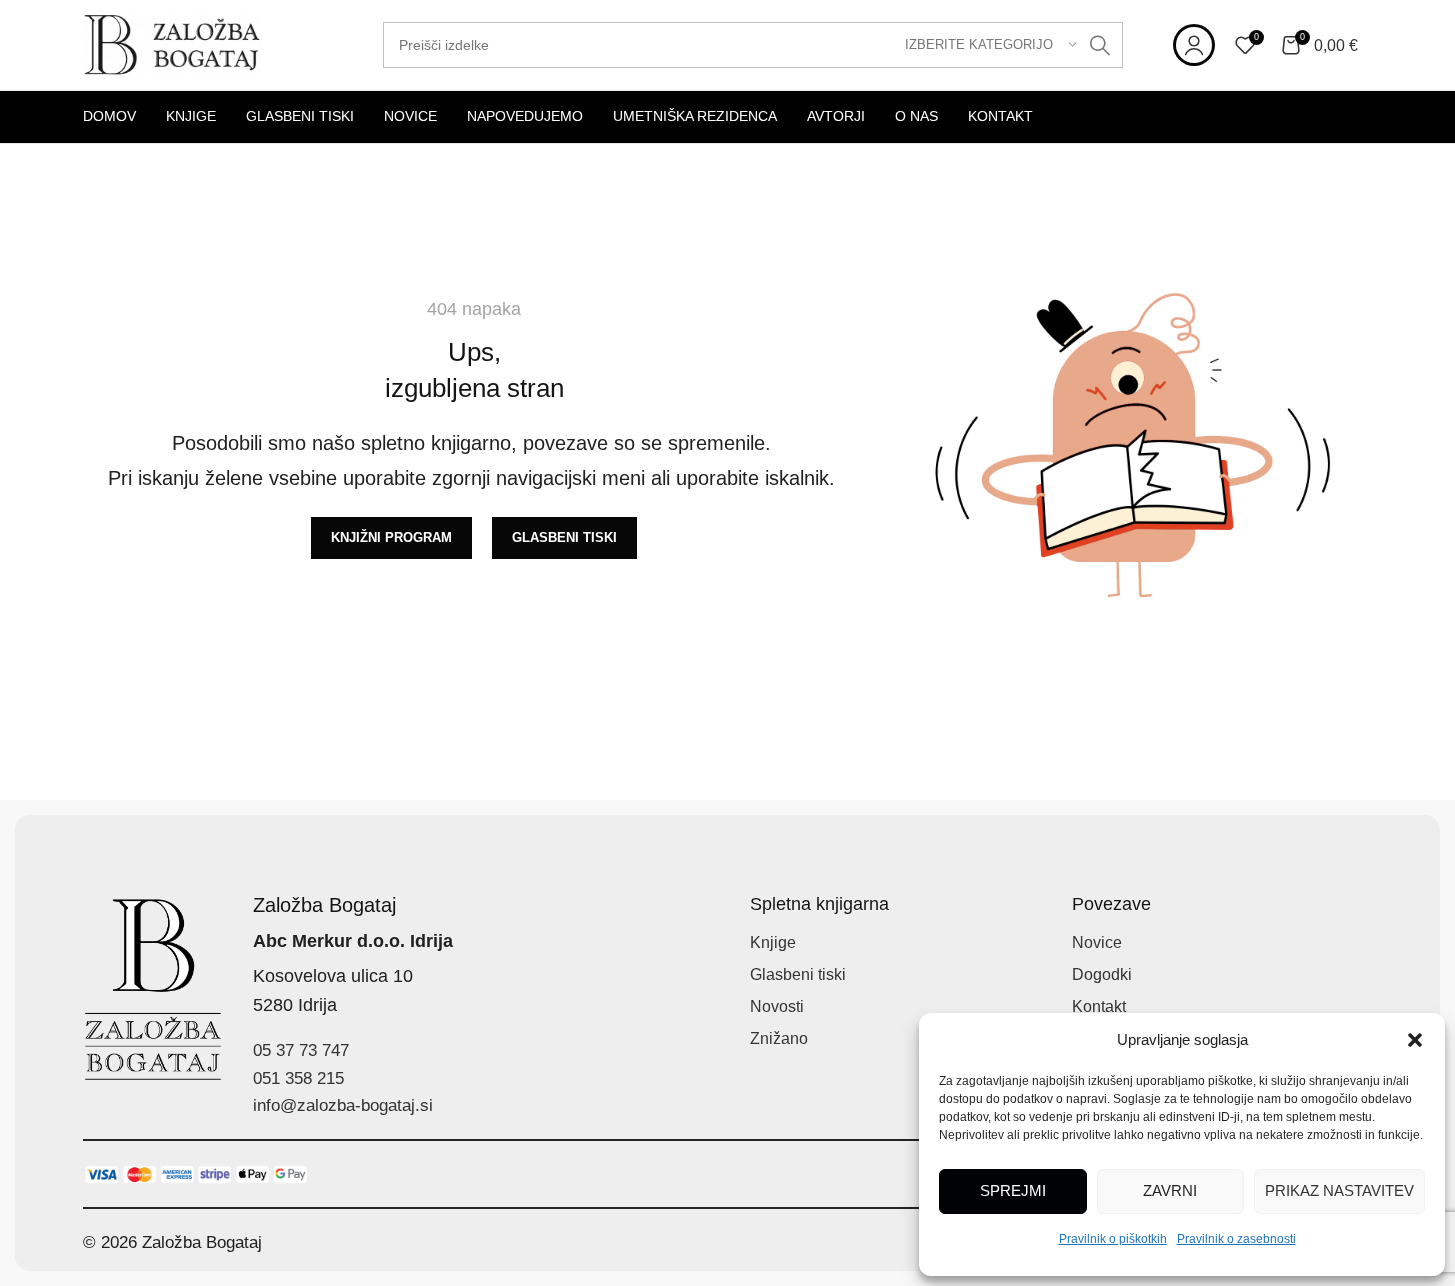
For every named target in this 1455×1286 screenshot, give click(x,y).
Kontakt (1099, 1006)
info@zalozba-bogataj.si (343, 1105)
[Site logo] (173, 43)
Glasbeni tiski (798, 974)
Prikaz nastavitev (1339, 1190)
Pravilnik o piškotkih (1113, 1239)
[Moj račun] (1194, 45)
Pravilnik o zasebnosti (1236, 1239)
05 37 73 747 (301, 1050)
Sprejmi (1013, 1190)
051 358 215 (298, 1078)
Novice (1097, 942)
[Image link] (196, 1173)
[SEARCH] (1100, 45)
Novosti (777, 1006)
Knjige (773, 942)
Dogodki (1102, 974)
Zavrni (1170, 1190)
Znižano (779, 1038)
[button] (1415, 1040)
